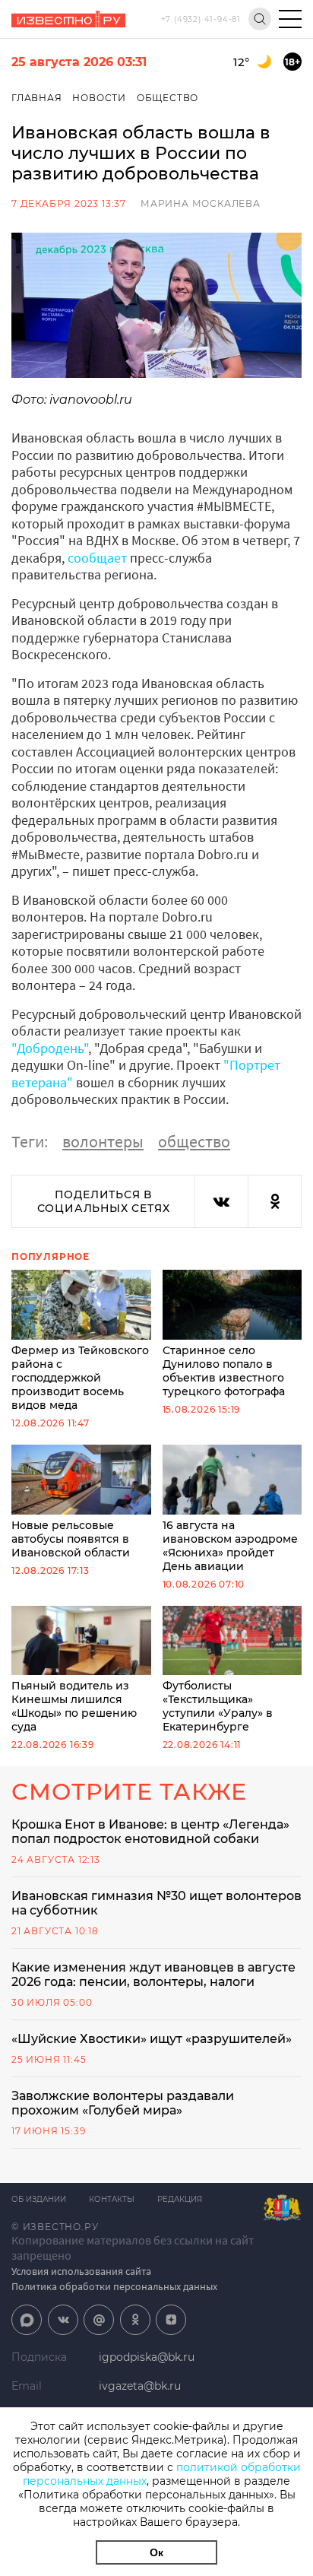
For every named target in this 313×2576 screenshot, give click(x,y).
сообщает (97, 558)
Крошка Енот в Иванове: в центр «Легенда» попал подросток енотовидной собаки (150, 1832)
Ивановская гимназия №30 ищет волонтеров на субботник (156, 1903)
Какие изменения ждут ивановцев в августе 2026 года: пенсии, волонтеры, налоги (153, 1975)
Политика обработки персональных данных (114, 2286)
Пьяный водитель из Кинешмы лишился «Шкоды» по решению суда (74, 1706)
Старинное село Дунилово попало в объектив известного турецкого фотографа (224, 1371)
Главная (37, 98)
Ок (156, 2552)
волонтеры (103, 1141)
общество (194, 1141)
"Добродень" (50, 1048)
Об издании (39, 2199)
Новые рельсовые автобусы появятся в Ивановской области (71, 1539)
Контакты (112, 2199)
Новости (99, 98)
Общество (168, 98)
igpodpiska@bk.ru (147, 2357)
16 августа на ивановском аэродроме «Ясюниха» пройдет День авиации (230, 1546)
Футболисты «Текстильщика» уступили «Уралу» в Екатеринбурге (218, 1706)
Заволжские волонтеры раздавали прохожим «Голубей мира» (123, 2103)
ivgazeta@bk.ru (140, 2386)
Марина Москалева (201, 203)
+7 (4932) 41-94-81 (201, 19)
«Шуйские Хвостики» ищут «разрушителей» (152, 2039)
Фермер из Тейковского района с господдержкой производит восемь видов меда (80, 1378)
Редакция (180, 2199)
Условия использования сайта (81, 2271)
